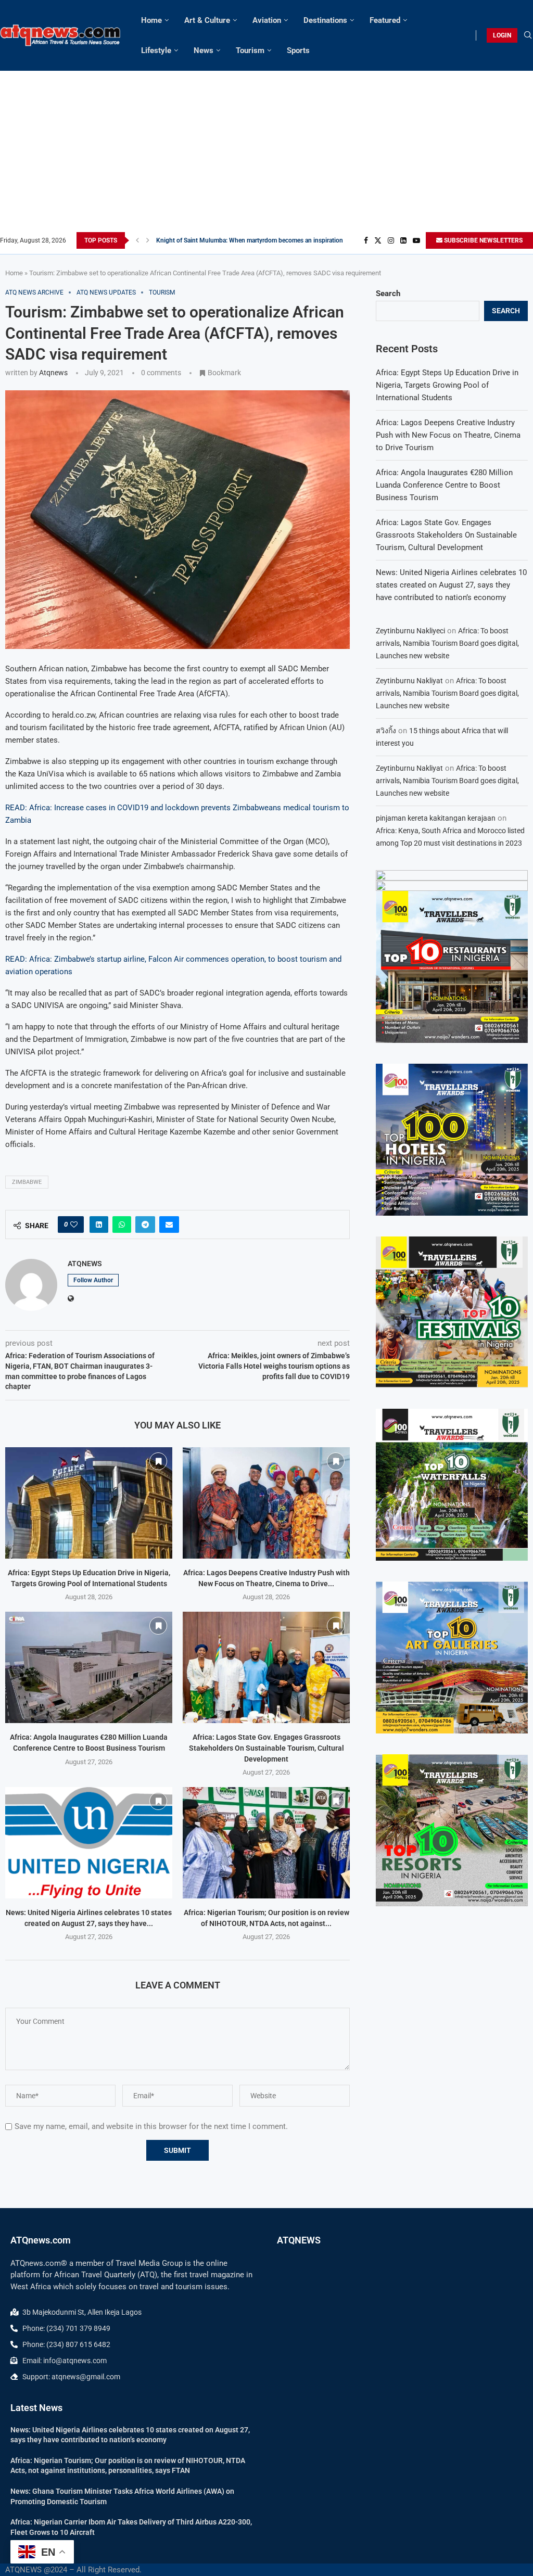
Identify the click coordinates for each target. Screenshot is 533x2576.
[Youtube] (416, 240)
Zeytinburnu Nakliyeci (410, 631)
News (204, 50)
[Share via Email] (169, 1225)
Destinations (325, 20)
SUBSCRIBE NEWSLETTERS (483, 240)
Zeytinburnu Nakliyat (409, 681)
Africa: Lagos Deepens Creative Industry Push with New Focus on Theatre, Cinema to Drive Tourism (448, 435)
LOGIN (502, 35)
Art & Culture (207, 20)
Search (388, 294)
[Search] (528, 35)
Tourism (250, 50)
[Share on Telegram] (145, 1225)
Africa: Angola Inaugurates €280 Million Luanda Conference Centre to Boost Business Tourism (444, 485)
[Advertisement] (266, 154)
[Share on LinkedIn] (99, 1225)
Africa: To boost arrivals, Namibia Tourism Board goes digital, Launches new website (447, 643)
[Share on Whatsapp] (122, 1225)
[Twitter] (378, 240)
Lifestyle (156, 50)
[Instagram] (391, 240)
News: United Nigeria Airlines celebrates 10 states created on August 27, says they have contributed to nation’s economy (451, 585)
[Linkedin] (403, 240)
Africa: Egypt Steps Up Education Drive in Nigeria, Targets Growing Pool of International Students (447, 385)
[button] (137, 240)
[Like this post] (74, 1225)
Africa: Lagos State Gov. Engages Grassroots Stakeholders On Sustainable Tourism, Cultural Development (266, 1748)
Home (151, 20)
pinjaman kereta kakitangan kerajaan (436, 818)
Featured (385, 20)
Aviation (267, 20)
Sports (298, 50)
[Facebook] (366, 240)
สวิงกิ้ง (386, 731)
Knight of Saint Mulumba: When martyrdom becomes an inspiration (250, 240)
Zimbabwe (27, 1182)
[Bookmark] (158, 1461)
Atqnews (53, 373)
